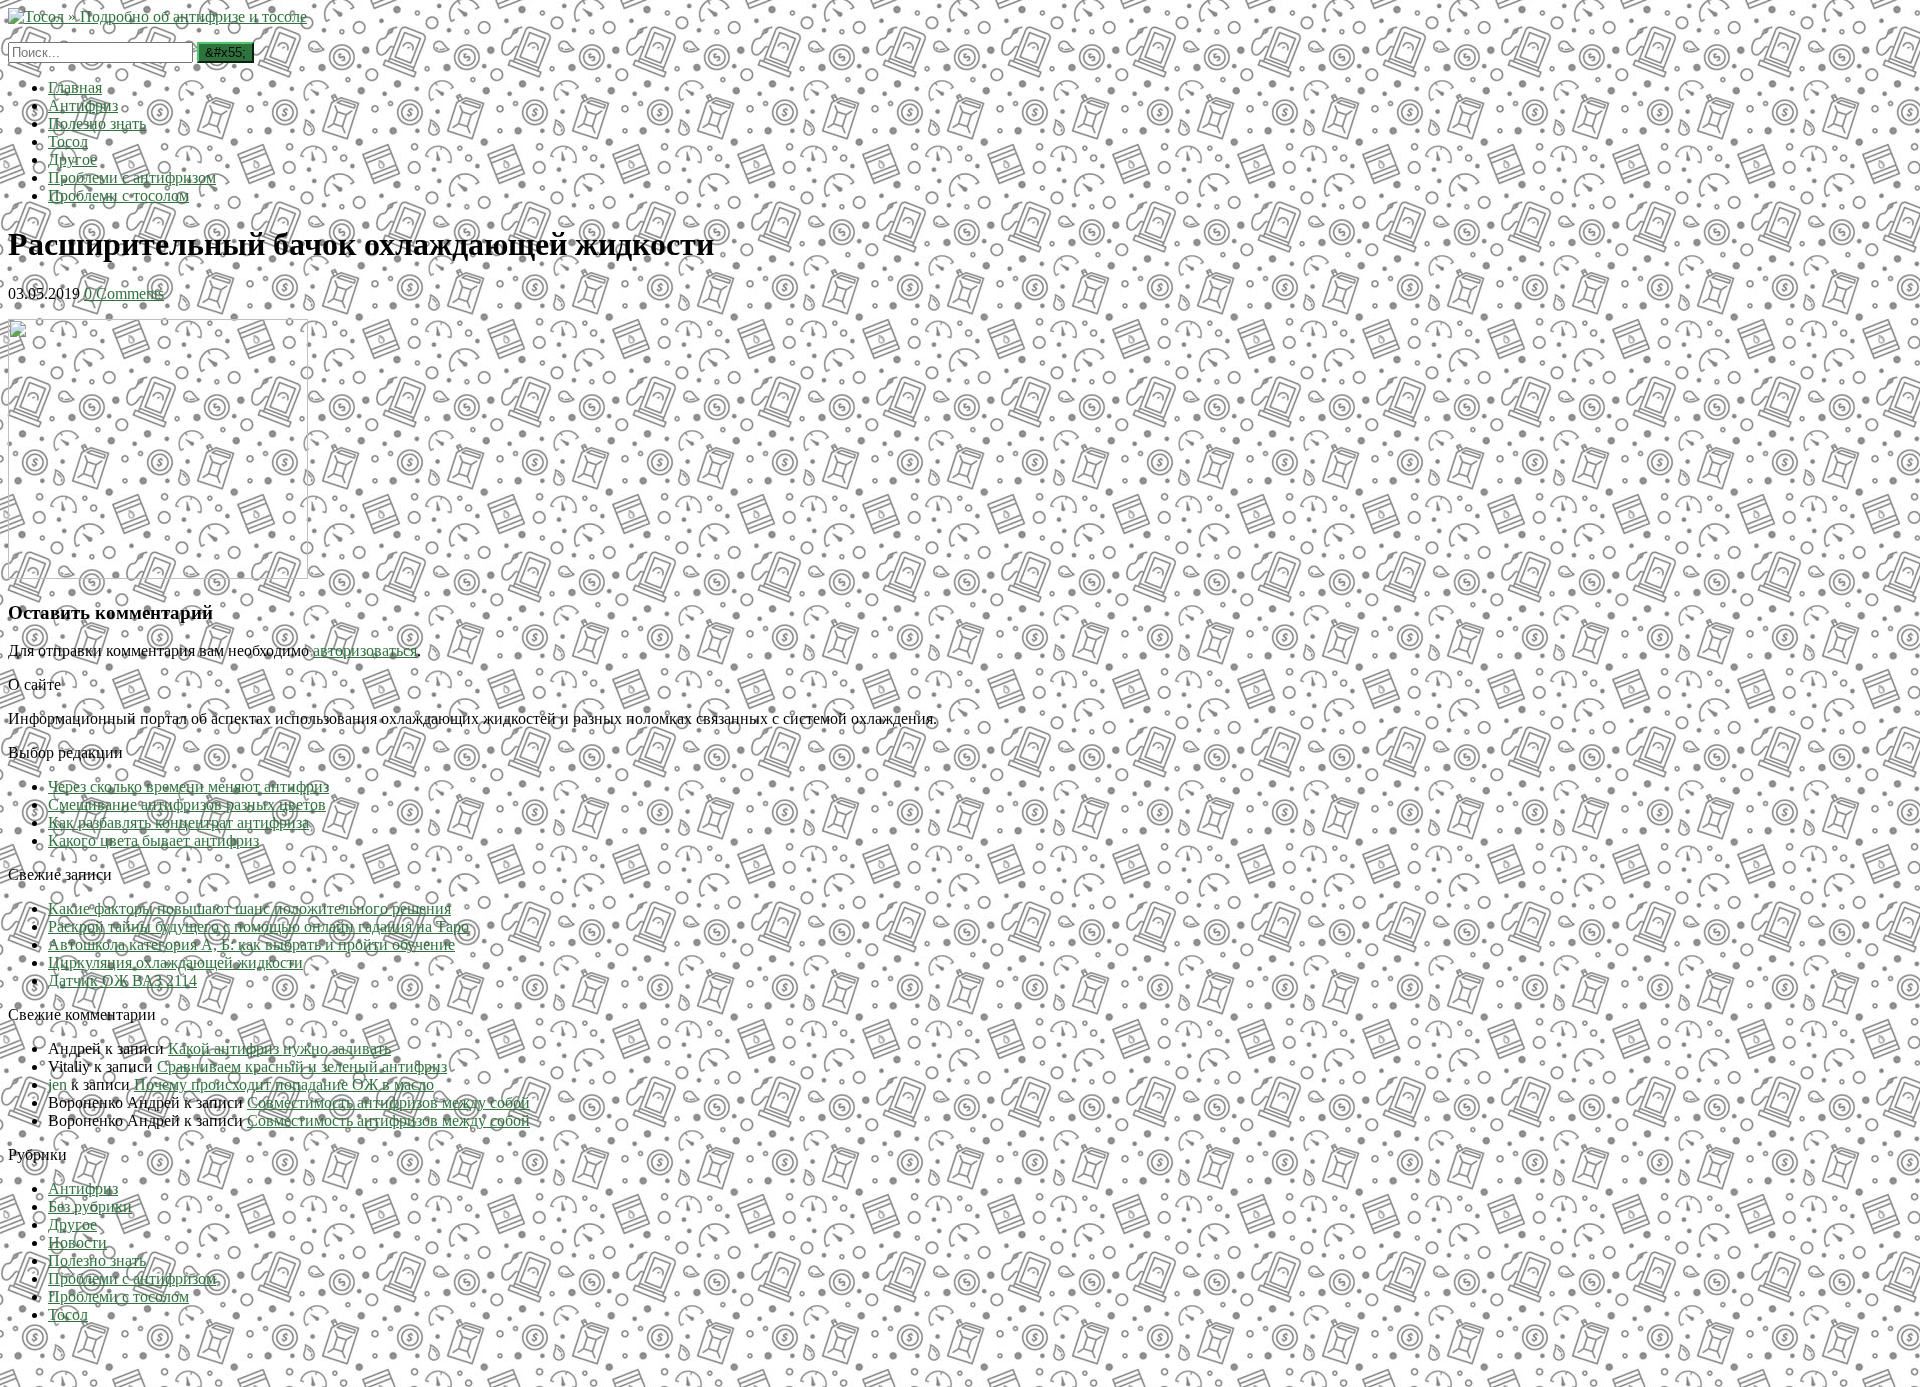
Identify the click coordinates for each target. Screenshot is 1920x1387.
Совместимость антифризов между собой (388, 1102)
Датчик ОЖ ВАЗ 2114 (122, 980)
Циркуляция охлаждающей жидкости (175, 962)
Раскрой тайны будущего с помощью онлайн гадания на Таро (258, 926)
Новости (77, 1242)
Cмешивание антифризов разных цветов (187, 804)
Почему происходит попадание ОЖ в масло (284, 1084)
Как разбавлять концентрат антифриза (178, 822)
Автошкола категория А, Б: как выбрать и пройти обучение (251, 944)
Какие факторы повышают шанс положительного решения (249, 908)
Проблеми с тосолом (118, 195)
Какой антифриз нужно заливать (279, 1048)
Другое (72, 159)
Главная (75, 87)
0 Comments (124, 293)
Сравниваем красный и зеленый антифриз (302, 1066)
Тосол (68, 141)
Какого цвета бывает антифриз (153, 840)
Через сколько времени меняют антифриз (188, 786)
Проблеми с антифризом (132, 177)
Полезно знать (97, 123)
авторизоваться (365, 650)
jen (57, 1084)
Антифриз (83, 105)
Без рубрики (90, 1206)
